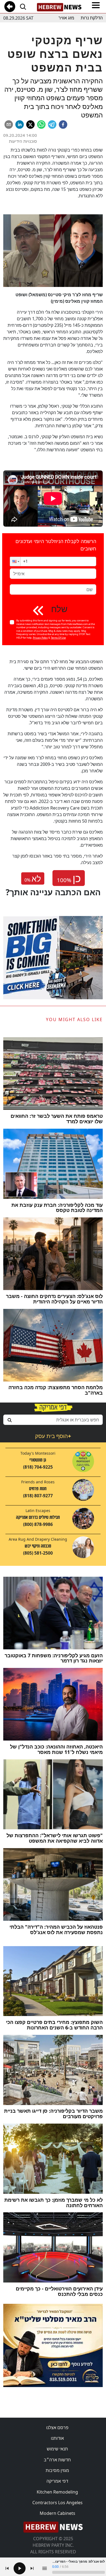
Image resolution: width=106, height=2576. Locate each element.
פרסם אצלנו (57, 2427)
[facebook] (63, 124)
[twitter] (30, 124)
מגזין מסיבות (57, 2470)
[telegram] (52, 124)
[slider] (79, 2572)
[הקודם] (7, 2568)
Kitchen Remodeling (57, 2492)
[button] (15, 561)
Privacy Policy (40, 638)
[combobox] (53, 1420)
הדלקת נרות (92, 18)
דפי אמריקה (57, 2481)
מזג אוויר (66, 18)
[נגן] (20, 2568)
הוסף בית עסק (53, 1436)
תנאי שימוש (57, 2449)
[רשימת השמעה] (45, 2568)
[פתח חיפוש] (23, 7)
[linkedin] (20, 124)
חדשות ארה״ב (57, 2460)
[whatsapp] (41, 124)
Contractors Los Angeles (57, 2503)
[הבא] (32, 2568)
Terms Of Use (58, 638)
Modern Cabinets (57, 2513)
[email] (9, 124)
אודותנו (57, 2438)
